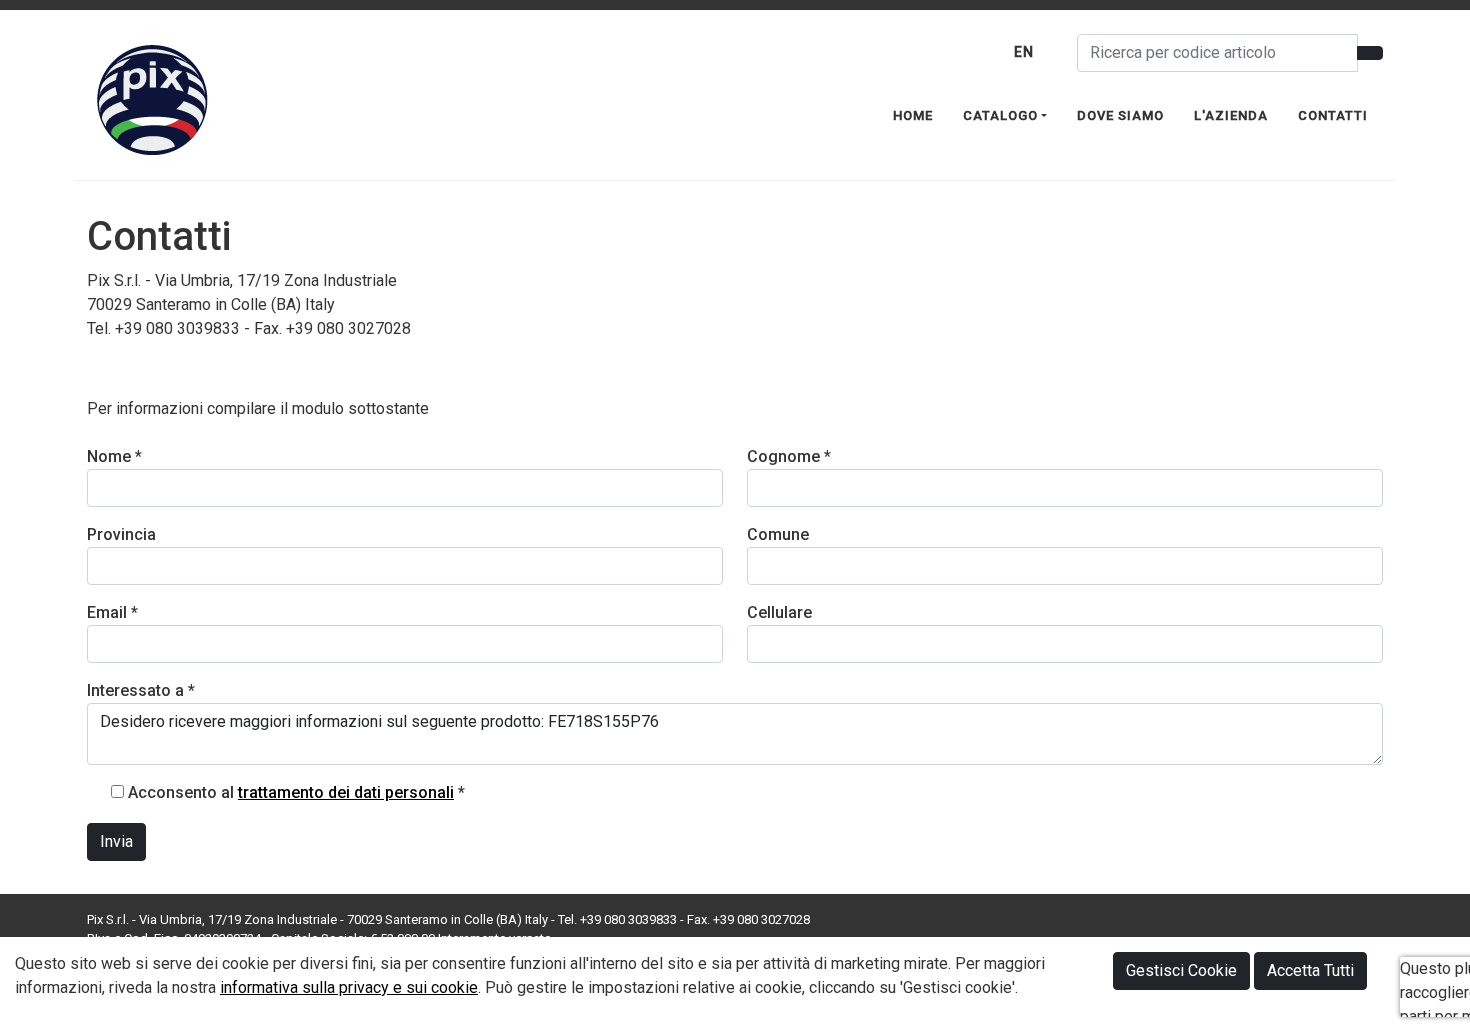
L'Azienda (1231, 115)
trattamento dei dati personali (346, 792)
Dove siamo (1120, 115)
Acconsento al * (296, 792)
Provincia (121, 534)
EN (1024, 52)
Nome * (114, 456)
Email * (112, 612)
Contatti (1333, 115)
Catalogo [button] (1000, 115)
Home (913, 115)
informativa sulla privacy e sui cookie (349, 987)
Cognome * (789, 456)
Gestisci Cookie (1181, 970)
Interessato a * (141, 690)
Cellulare (779, 612)
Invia (116, 841)
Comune (778, 534)
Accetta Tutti (1310, 970)
